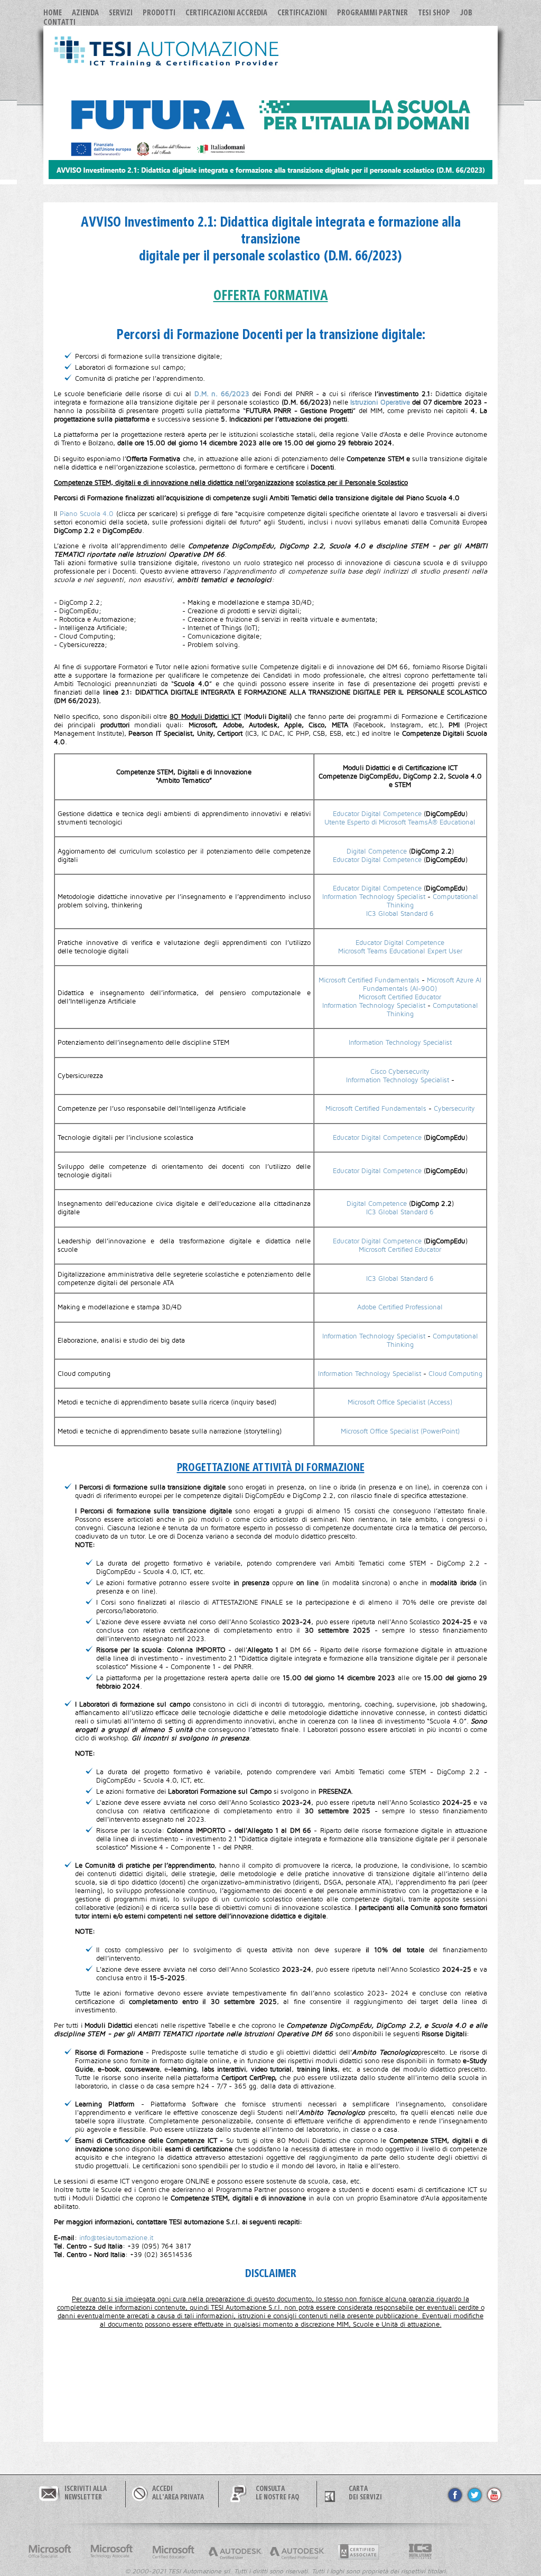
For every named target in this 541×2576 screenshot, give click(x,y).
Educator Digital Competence (377, 814)
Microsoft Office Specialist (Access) (400, 1402)
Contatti (59, 22)
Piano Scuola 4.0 (88, 514)
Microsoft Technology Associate (111, 2552)
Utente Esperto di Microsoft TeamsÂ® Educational (400, 822)
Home (53, 12)
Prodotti (159, 12)
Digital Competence (377, 851)
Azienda (85, 12)
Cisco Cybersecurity (400, 1072)
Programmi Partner (372, 12)
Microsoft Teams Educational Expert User (400, 951)
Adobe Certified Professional (400, 1307)
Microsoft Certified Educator (400, 997)
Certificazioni (302, 12)
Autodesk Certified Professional (297, 2552)
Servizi (121, 12)
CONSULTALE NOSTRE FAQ (277, 2493)
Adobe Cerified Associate (359, 2552)
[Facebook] (455, 2502)
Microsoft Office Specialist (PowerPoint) (400, 1431)
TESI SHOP (434, 12)
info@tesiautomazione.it (116, 2238)
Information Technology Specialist (374, 897)
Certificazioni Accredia (226, 12)
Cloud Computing (455, 1374)
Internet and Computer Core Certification (421, 2552)
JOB (466, 12)
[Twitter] (475, 2502)
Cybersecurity (454, 1109)
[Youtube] (494, 2502)
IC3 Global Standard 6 (400, 914)
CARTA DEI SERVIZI (365, 2493)
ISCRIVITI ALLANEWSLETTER (86, 2493)
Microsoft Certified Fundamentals (369, 980)
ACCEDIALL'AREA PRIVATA (178, 2493)
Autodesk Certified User (235, 2552)
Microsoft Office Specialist (50, 2552)
